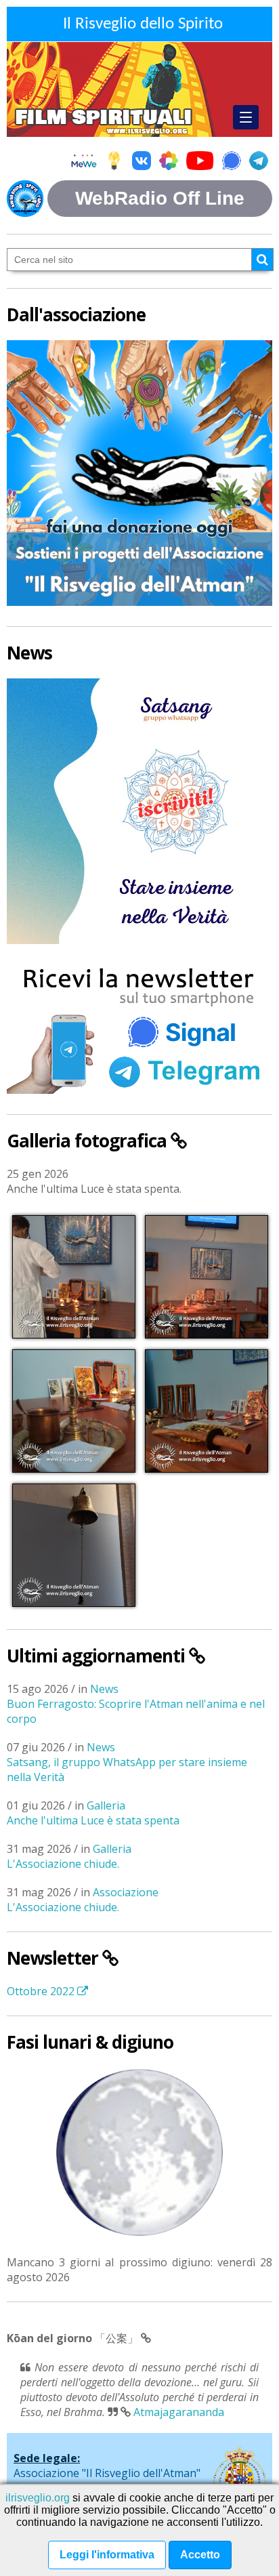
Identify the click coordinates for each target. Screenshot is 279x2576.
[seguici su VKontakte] (142, 162)
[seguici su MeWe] (84, 162)
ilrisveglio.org (38, 2498)
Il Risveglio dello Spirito (143, 24)
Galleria (106, 1805)
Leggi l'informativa (107, 2555)
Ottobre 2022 (42, 1991)
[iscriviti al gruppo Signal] (232, 162)
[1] (262, 260)
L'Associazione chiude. (63, 1864)
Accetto (200, 2555)
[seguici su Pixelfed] (169, 162)
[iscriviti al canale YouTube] (200, 162)
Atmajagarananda (179, 2412)
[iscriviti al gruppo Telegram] (259, 162)
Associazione (126, 1892)
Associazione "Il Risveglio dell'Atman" (107, 2473)
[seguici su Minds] (114, 162)
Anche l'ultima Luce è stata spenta (93, 1820)
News (104, 1689)
